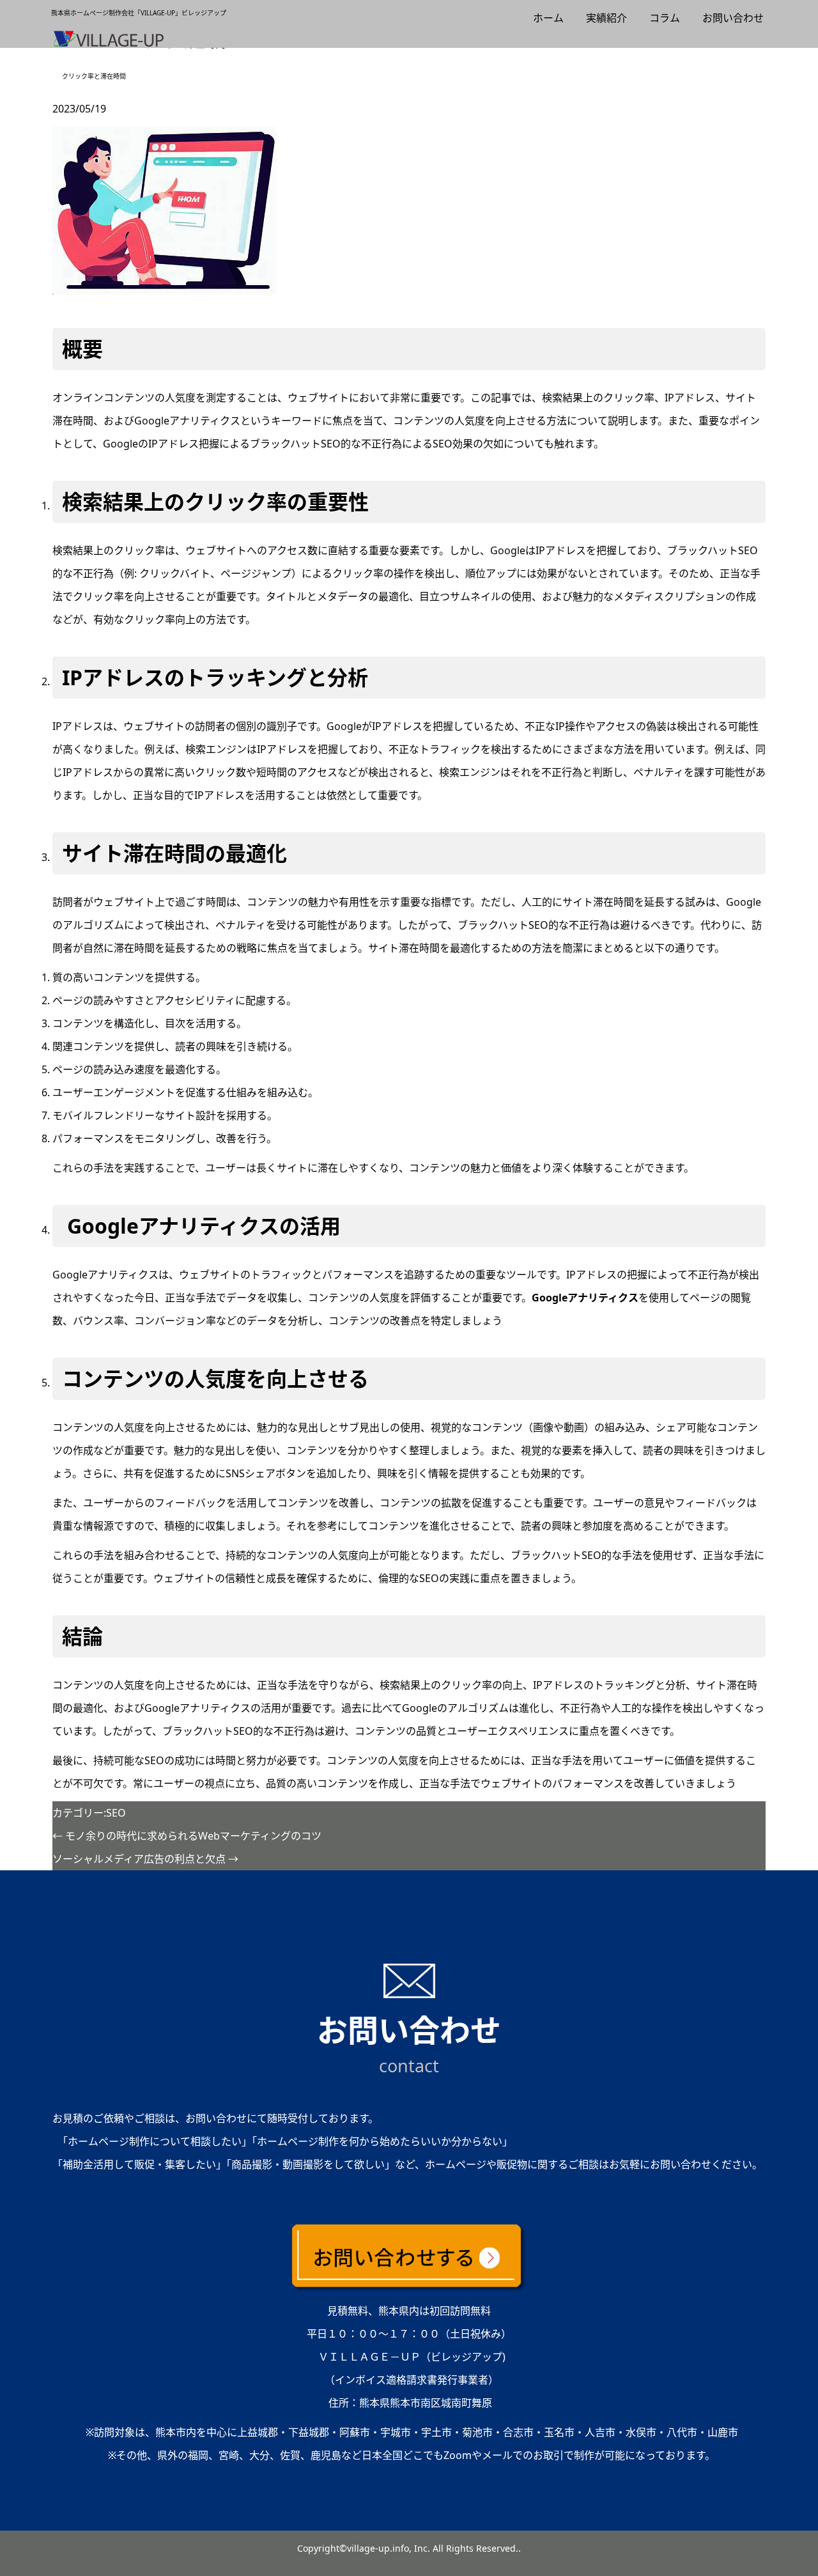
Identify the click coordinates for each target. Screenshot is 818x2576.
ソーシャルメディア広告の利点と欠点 (145, 1859)
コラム (665, 18)
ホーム (548, 18)
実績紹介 (606, 18)
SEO (116, 1813)
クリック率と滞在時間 (94, 76)
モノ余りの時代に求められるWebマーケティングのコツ (187, 1836)
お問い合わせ (733, 18)
